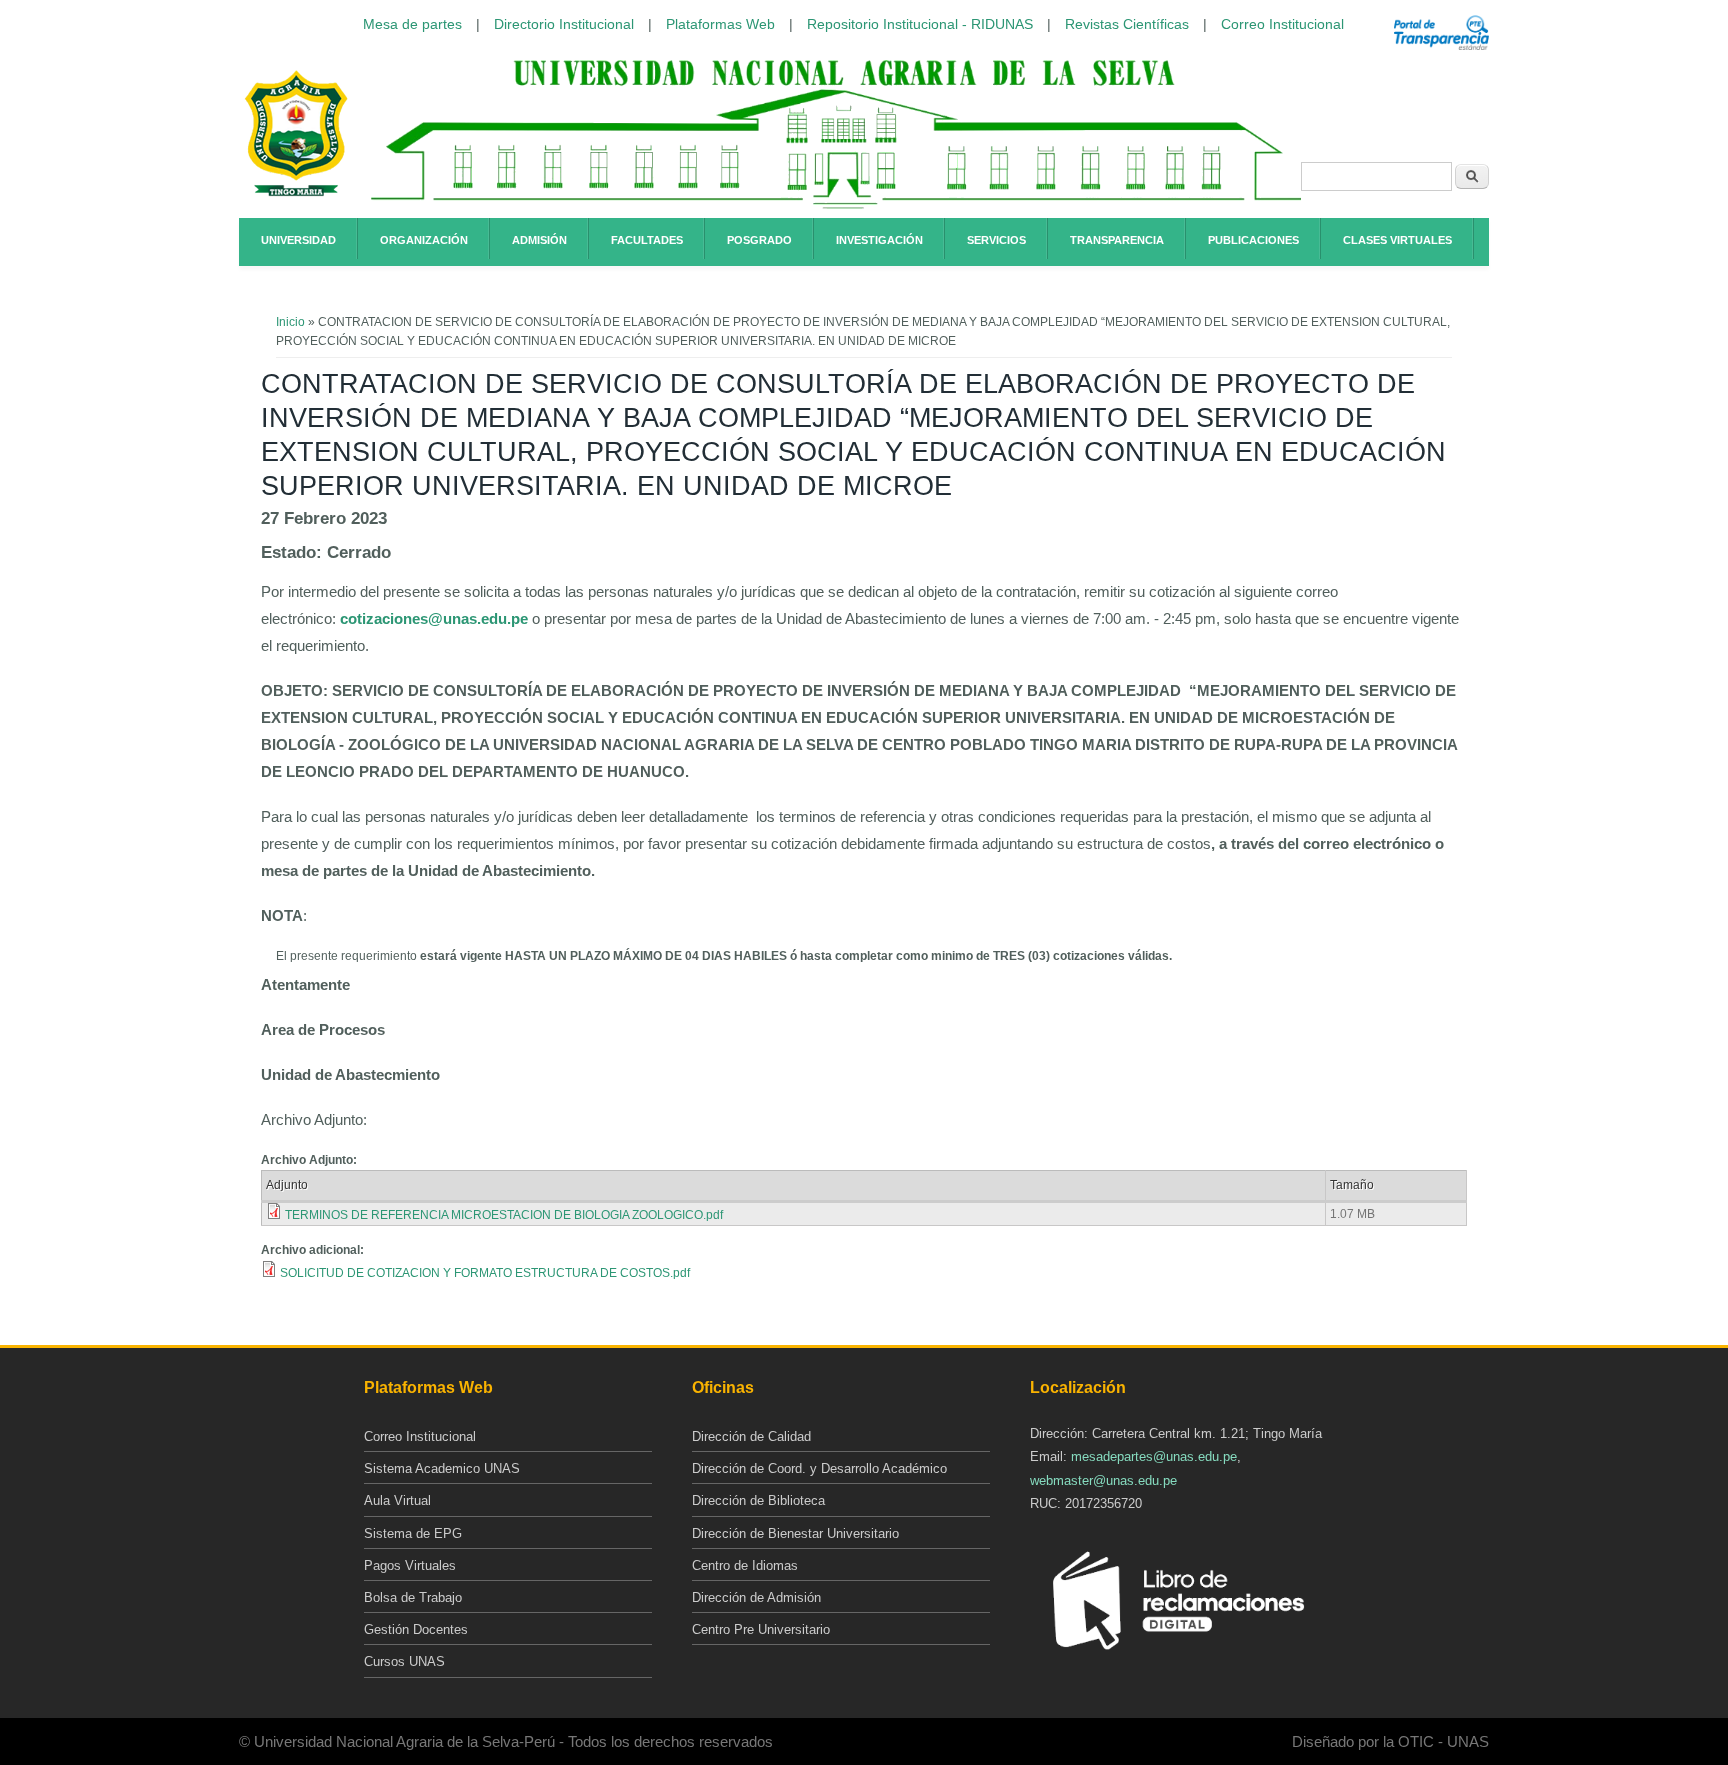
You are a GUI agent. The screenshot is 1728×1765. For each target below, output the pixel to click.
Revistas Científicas (1127, 24)
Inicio (290, 322)
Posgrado (759, 240)
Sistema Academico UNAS (442, 1468)
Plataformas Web (720, 24)
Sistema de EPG (413, 1533)
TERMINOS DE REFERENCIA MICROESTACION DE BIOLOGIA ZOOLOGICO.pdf (504, 1215)
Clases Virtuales (1397, 240)
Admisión (539, 240)
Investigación (879, 240)
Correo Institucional (1282, 24)
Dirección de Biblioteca (758, 1500)
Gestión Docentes (416, 1629)
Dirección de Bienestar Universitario (795, 1533)
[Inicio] (296, 193)
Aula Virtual (397, 1500)
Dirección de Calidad (751, 1436)
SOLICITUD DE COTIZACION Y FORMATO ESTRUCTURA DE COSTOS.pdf (485, 1273)
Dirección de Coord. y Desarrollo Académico (819, 1468)
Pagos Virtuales (410, 1565)
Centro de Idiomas (745, 1565)
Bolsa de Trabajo (413, 1597)
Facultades (647, 240)
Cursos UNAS (404, 1661)
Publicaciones (1253, 240)
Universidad (298, 240)
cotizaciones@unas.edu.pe (434, 618)
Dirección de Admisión (756, 1597)
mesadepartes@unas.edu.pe (1154, 1456)
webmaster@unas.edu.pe (1103, 1480)
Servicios (996, 240)
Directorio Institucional (564, 24)
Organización (424, 240)
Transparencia (1117, 240)
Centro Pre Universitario (761, 1629)
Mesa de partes (412, 24)
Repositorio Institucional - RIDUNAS (920, 24)
